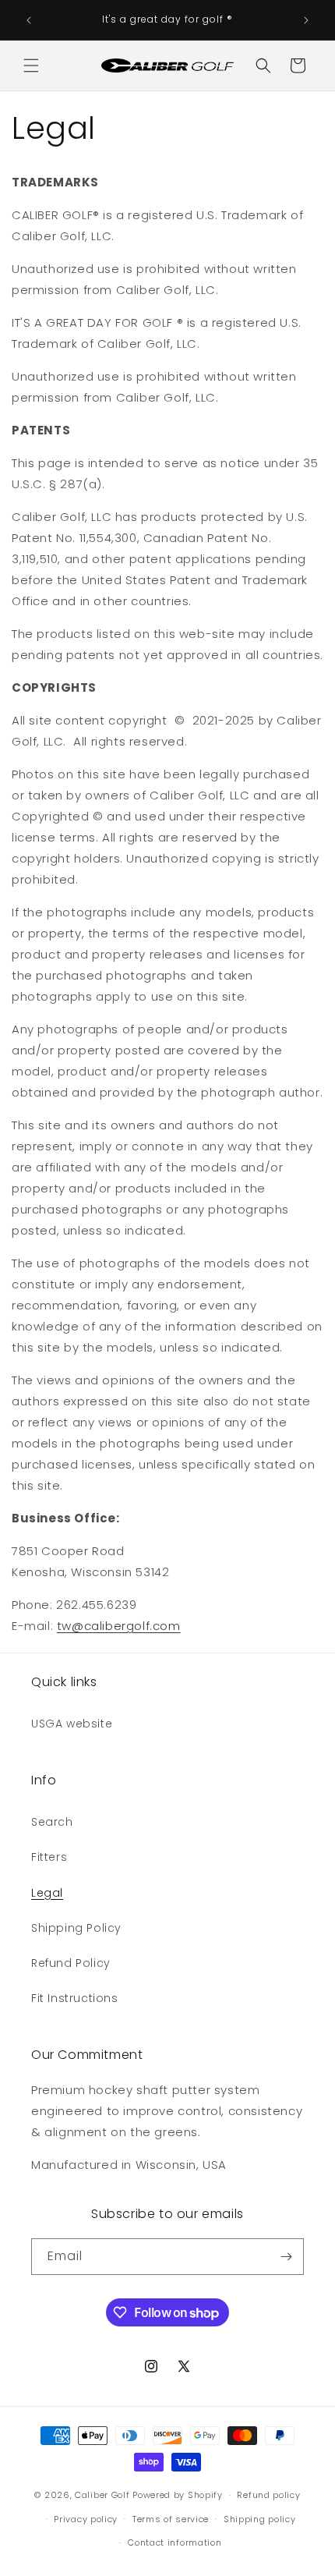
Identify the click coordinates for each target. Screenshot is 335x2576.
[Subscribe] (286, 2257)
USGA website (72, 1724)
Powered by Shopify (178, 2495)
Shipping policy (260, 2519)
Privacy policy (86, 2519)
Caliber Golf (102, 2495)
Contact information (175, 2542)
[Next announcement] (306, 20)
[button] (31, 66)
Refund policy (268, 2495)
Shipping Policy (76, 1928)
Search (52, 1822)
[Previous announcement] (29, 20)
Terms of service (171, 2519)
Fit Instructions (75, 1998)
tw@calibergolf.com (119, 1626)
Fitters (49, 1857)
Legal (47, 1893)
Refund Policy (71, 1963)
